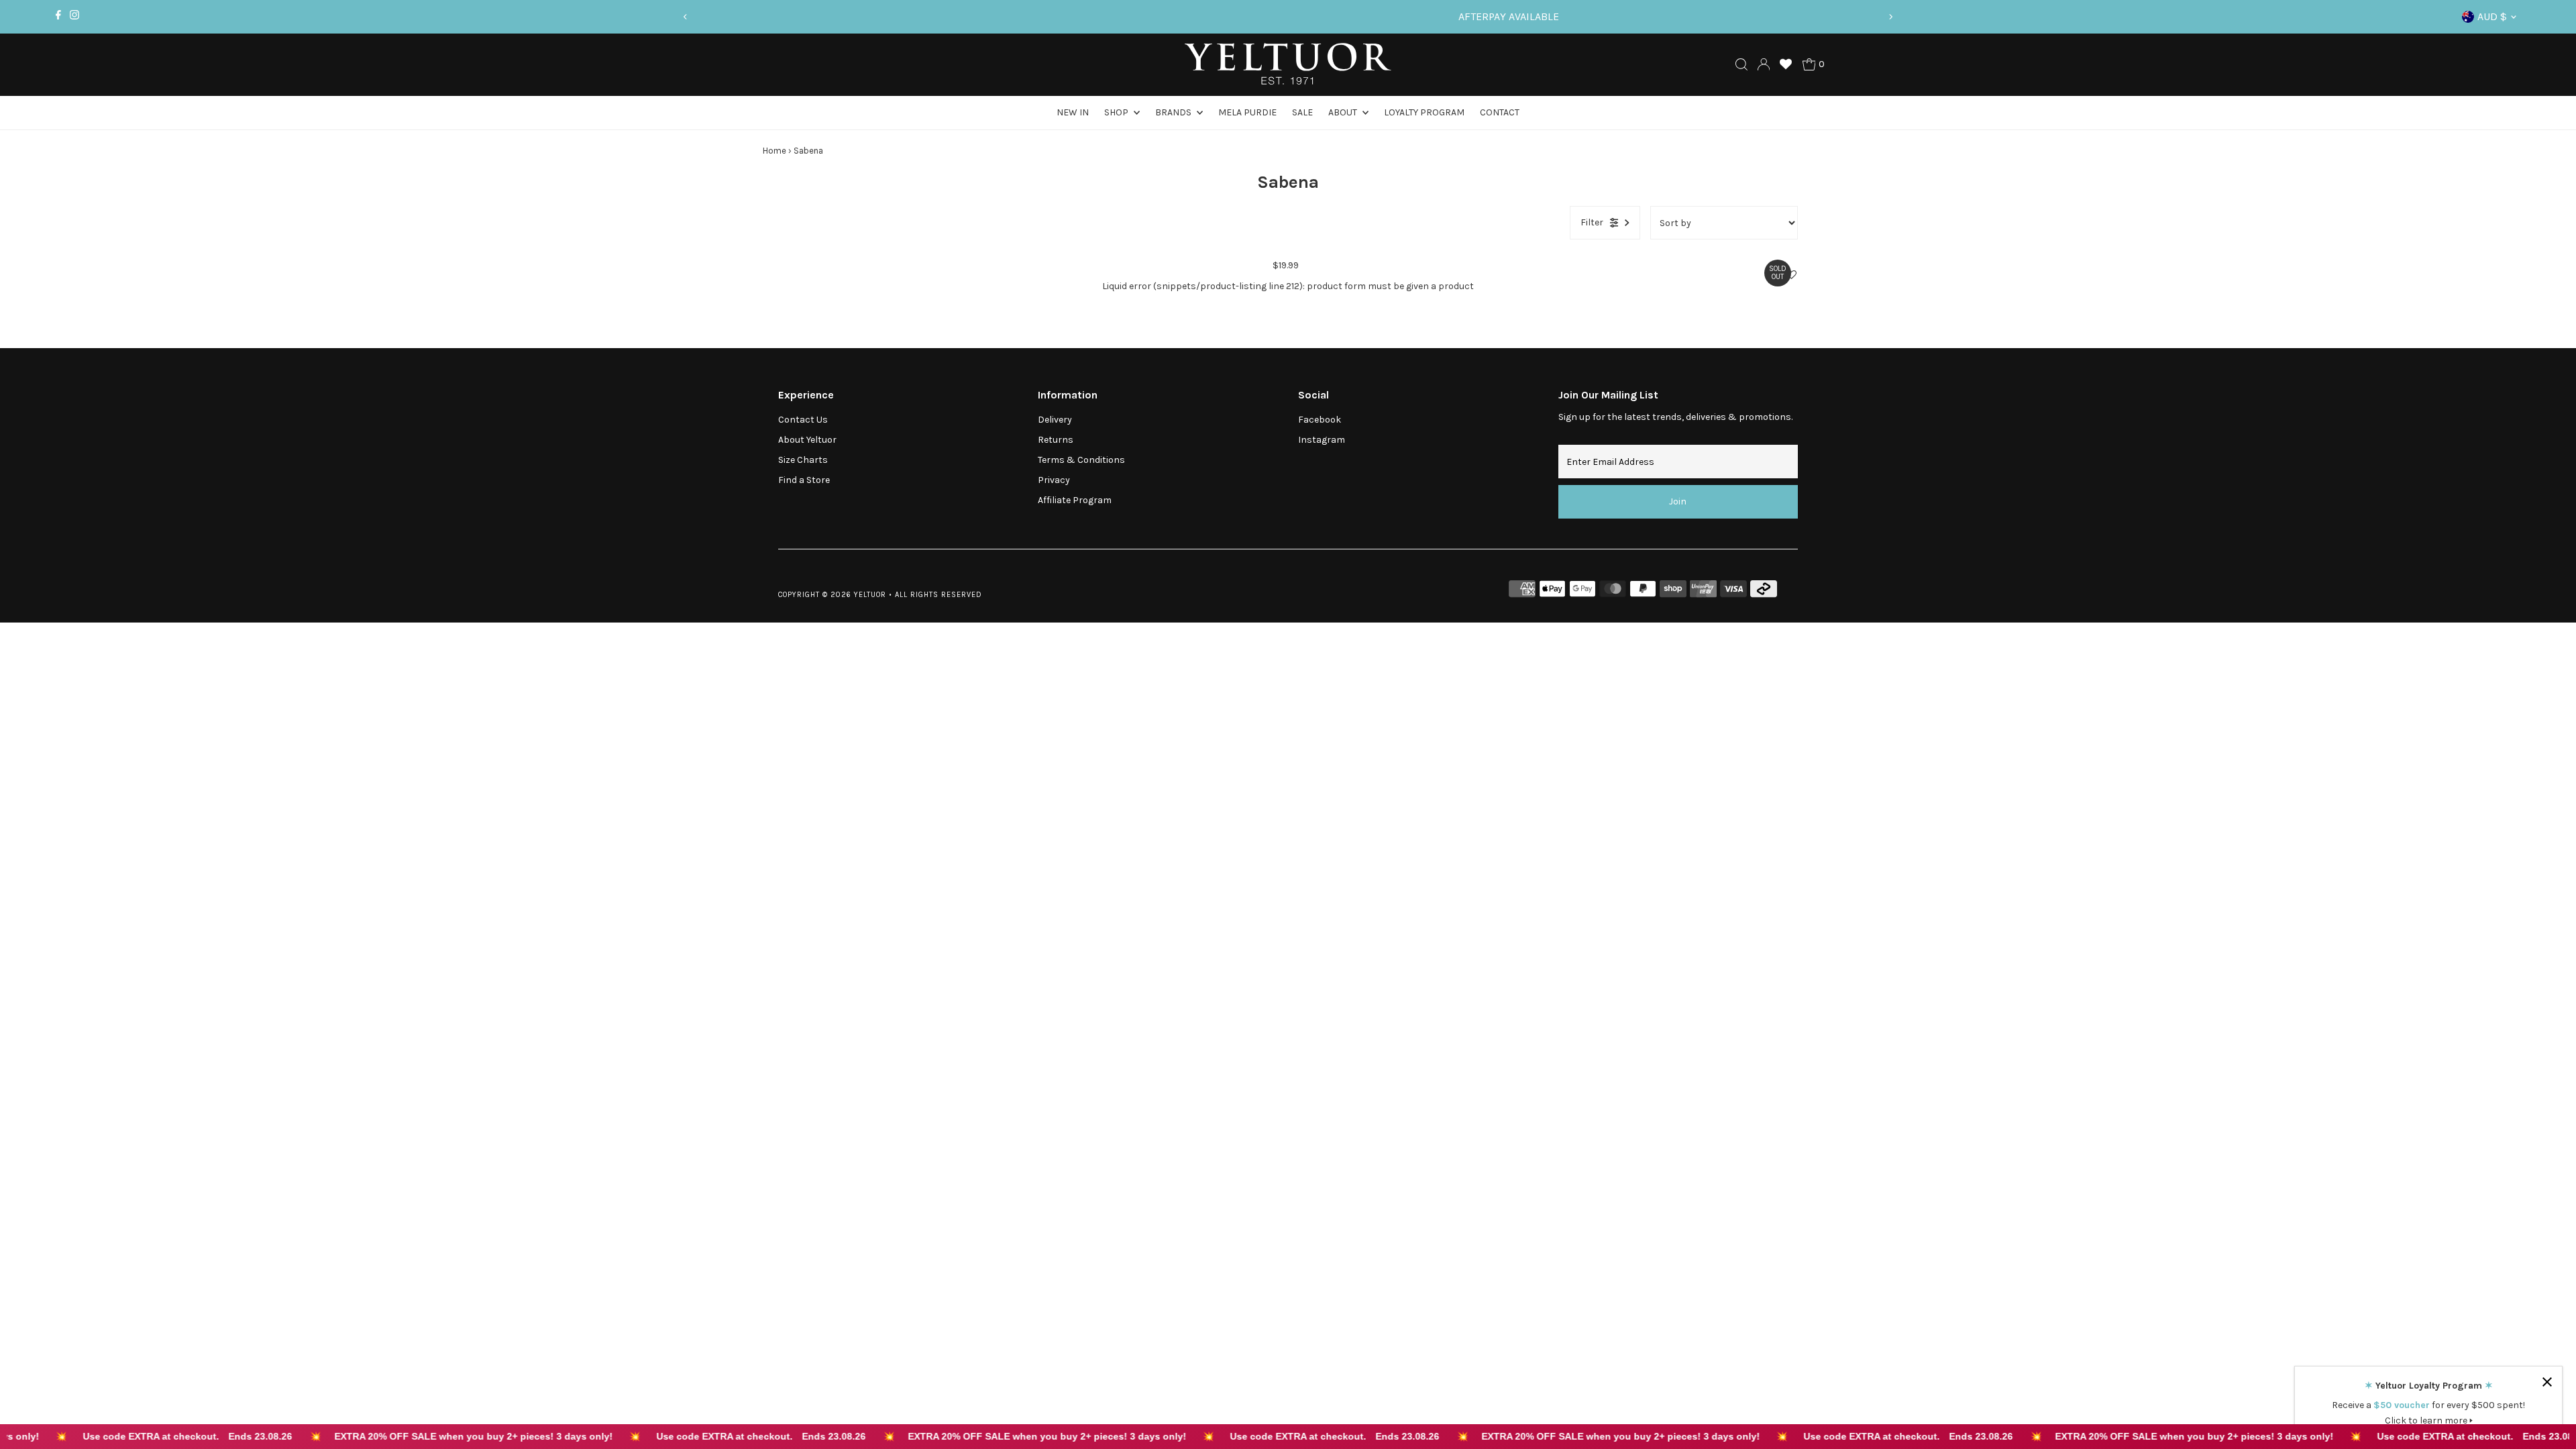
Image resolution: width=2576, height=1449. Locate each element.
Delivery (1055, 420)
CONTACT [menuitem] (1500, 112)
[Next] (1890, 17)
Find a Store (804, 480)
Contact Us (803, 420)
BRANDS (1174, 112)
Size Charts (803, 460)
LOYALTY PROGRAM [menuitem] (1424, 112)
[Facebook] (58, 17)
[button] (1791, 275)
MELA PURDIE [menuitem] (1247, 112)
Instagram (1322, 440)
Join (1678, 501)
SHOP (1117, 112)
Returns (1056, 440)
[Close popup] (2547, 1382)
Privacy (1054, 480)
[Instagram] (74, 17)
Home (774, 151)
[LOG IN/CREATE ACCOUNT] (1764, 64)
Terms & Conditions (1081, 460)
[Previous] (686, 17)
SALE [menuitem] (1302, 112)
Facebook (1320, 420)
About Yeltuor (807, 440)
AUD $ (2492, 16)
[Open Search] (1741, 64)
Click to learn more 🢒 (2429, 1420)
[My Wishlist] (1786, 64)
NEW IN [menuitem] (1073, 112)
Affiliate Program (1075, 500)
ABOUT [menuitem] (1344, 112)
